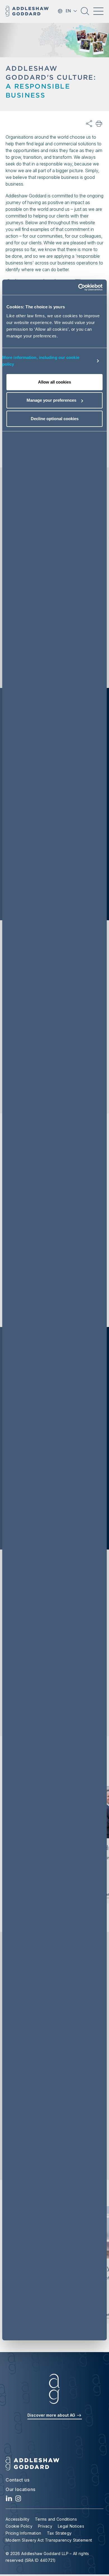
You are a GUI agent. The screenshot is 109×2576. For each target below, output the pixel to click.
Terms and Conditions (56, 2519)
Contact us (17, 2480)
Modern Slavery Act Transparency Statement (49, 2540)
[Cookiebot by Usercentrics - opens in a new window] (78, 287)
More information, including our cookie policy (41, 361)
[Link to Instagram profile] (18, 2500)
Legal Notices (71, 2526)
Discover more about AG (52, 2415)
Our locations (21, 2489)
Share (89, 124)
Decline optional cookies (55, 419)
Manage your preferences (51, 400)
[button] (85, 13)
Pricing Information (23, 2533)
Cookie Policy (19, 2526)
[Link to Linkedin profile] (9, 2500)
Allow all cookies (54, 382)
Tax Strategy (59, 2533)
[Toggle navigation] (98, 11)
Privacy (45, 2526)
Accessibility (17, 2519)
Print (99, 124)
